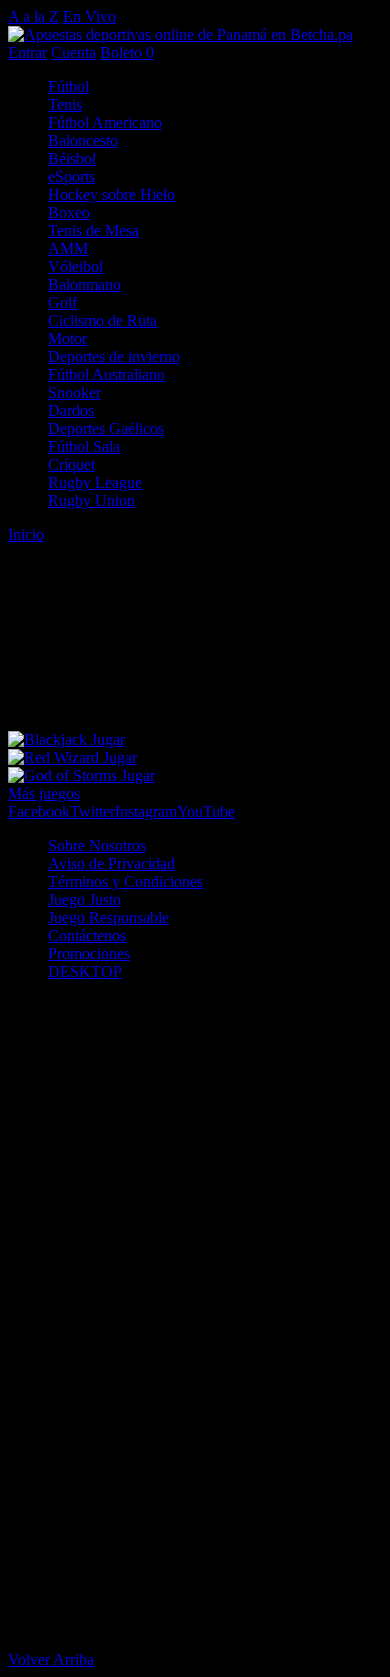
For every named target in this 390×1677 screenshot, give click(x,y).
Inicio (26, 534)
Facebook (39, 811)
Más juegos (44, 793)
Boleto (127, 52)
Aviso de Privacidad (111, 863)
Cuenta (73, 52)
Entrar (27, 52)
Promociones (89, 953)
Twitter (92, 811)
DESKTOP (85, 971)
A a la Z (33, 16)
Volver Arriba (51, 1659)
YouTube (206, 811)
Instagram (146, 811)
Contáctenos (87, 935)
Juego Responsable (108, 917)
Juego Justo (84, 899)
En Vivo (89, 16)
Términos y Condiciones (125, 881)
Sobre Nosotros (97, 845)
